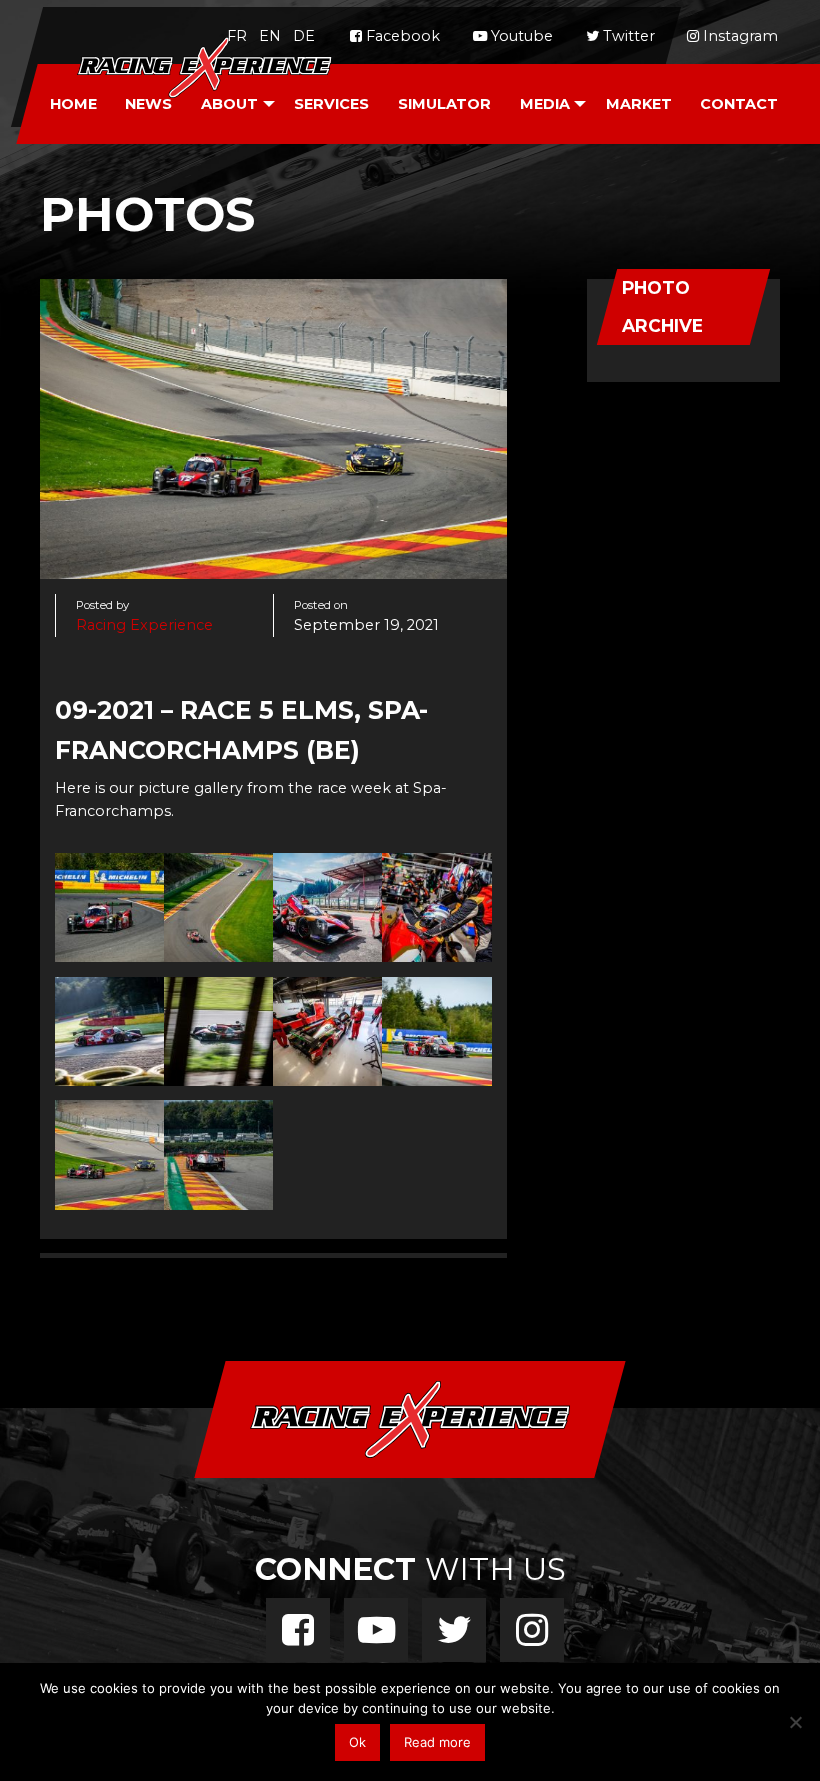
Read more (437, 1742)
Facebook (401, 36)
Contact (739, 104)
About (229, 104)
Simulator (444, 104)
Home (73, 104)
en (270, 36)
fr (237, 36)
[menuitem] (73, 104)
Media (545, 104)
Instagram (738, 36)
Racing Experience (144, 625)
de (304, 36)
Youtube (520, 36)
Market (639, 104)
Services (331, 104)
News (148, 104)
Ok (357, 1742)
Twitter (627, 36)
